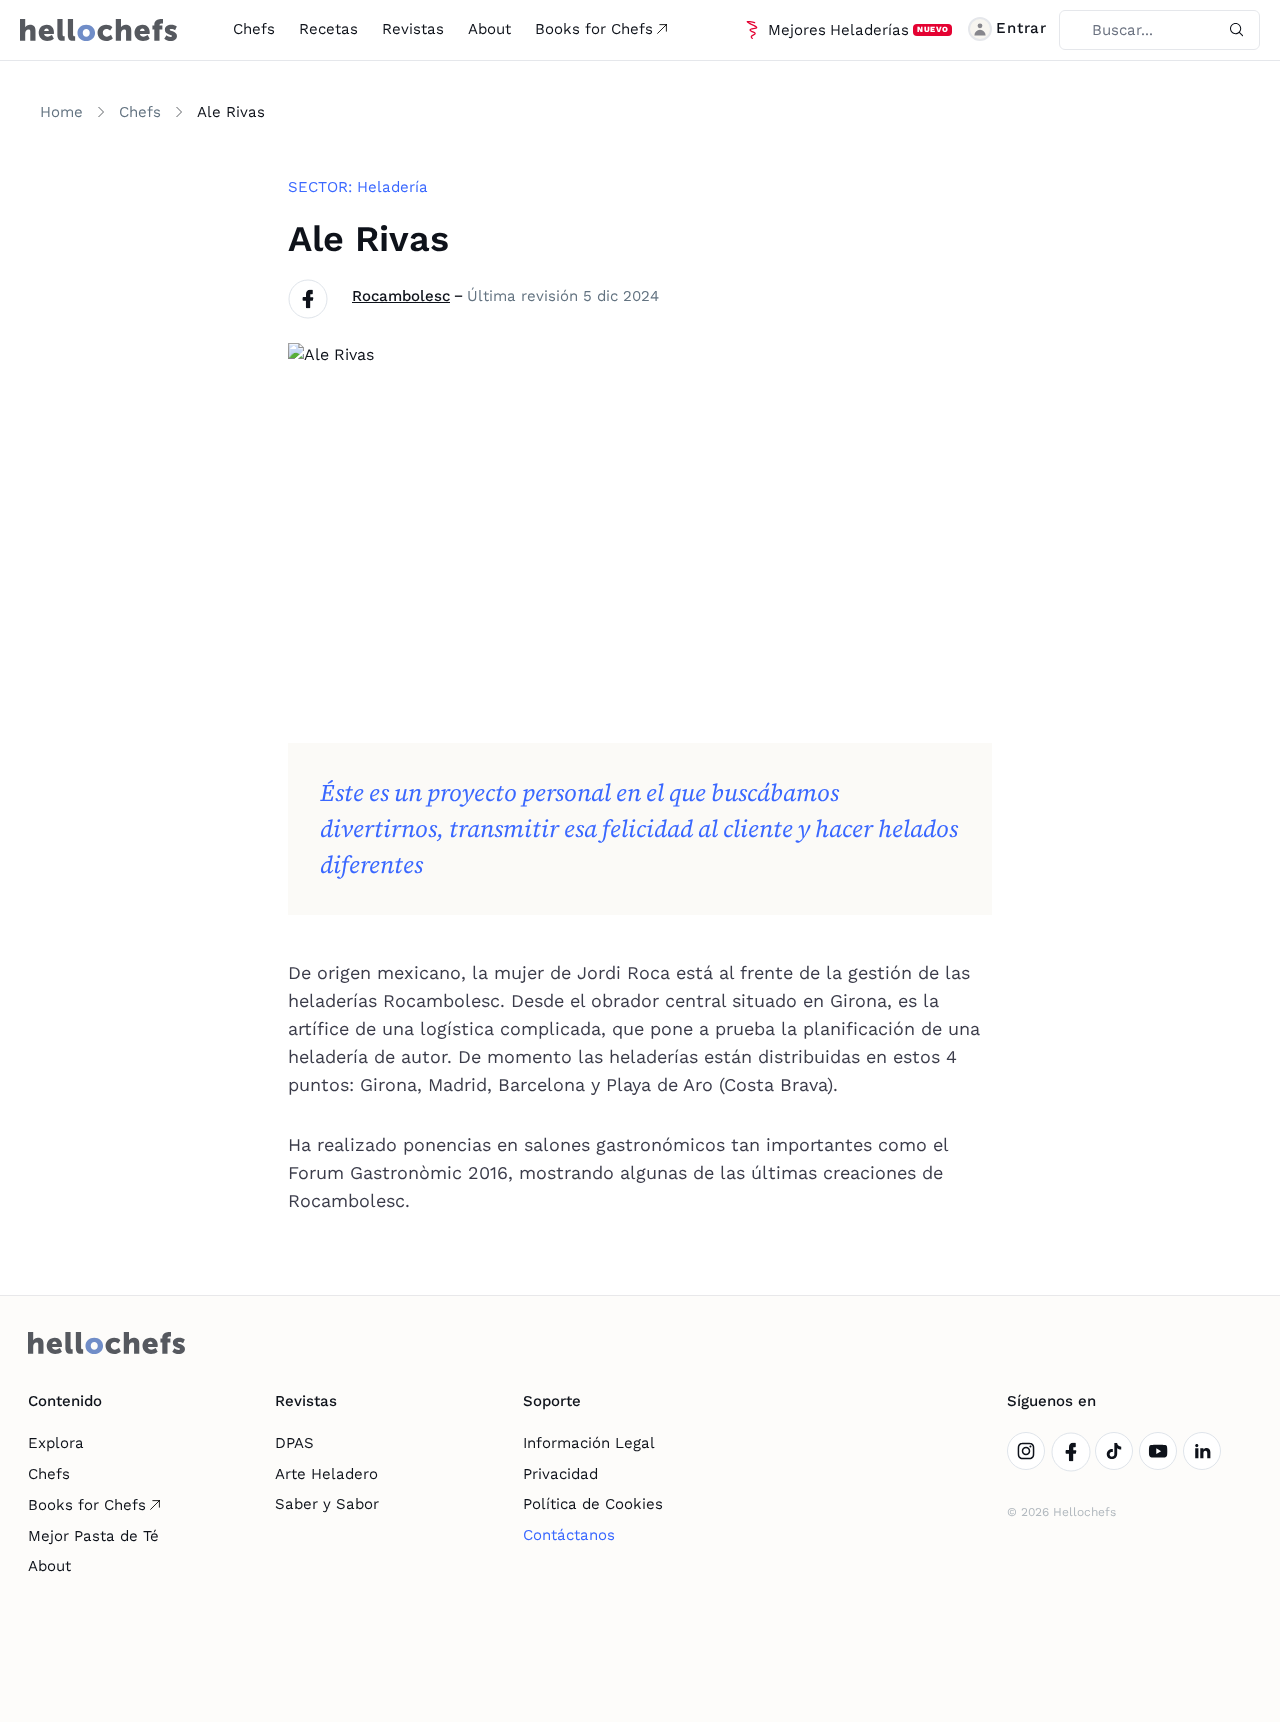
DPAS (294, 1443)
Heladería (392, 187)
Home (61, 112)
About (489, 29)
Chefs (254, 29)
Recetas (328, 29)
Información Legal (589, 1443)
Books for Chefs (594, 29)
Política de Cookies (593, 1504)
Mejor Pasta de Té (93, 1536)
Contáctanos (569, 1535)
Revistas (413, 29)
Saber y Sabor (327, 1504)
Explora (56, 1443)
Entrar (1021, 28)
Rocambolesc (401, 296)
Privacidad (560, 1474)
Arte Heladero (326, 1474)
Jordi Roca (623, 972)
